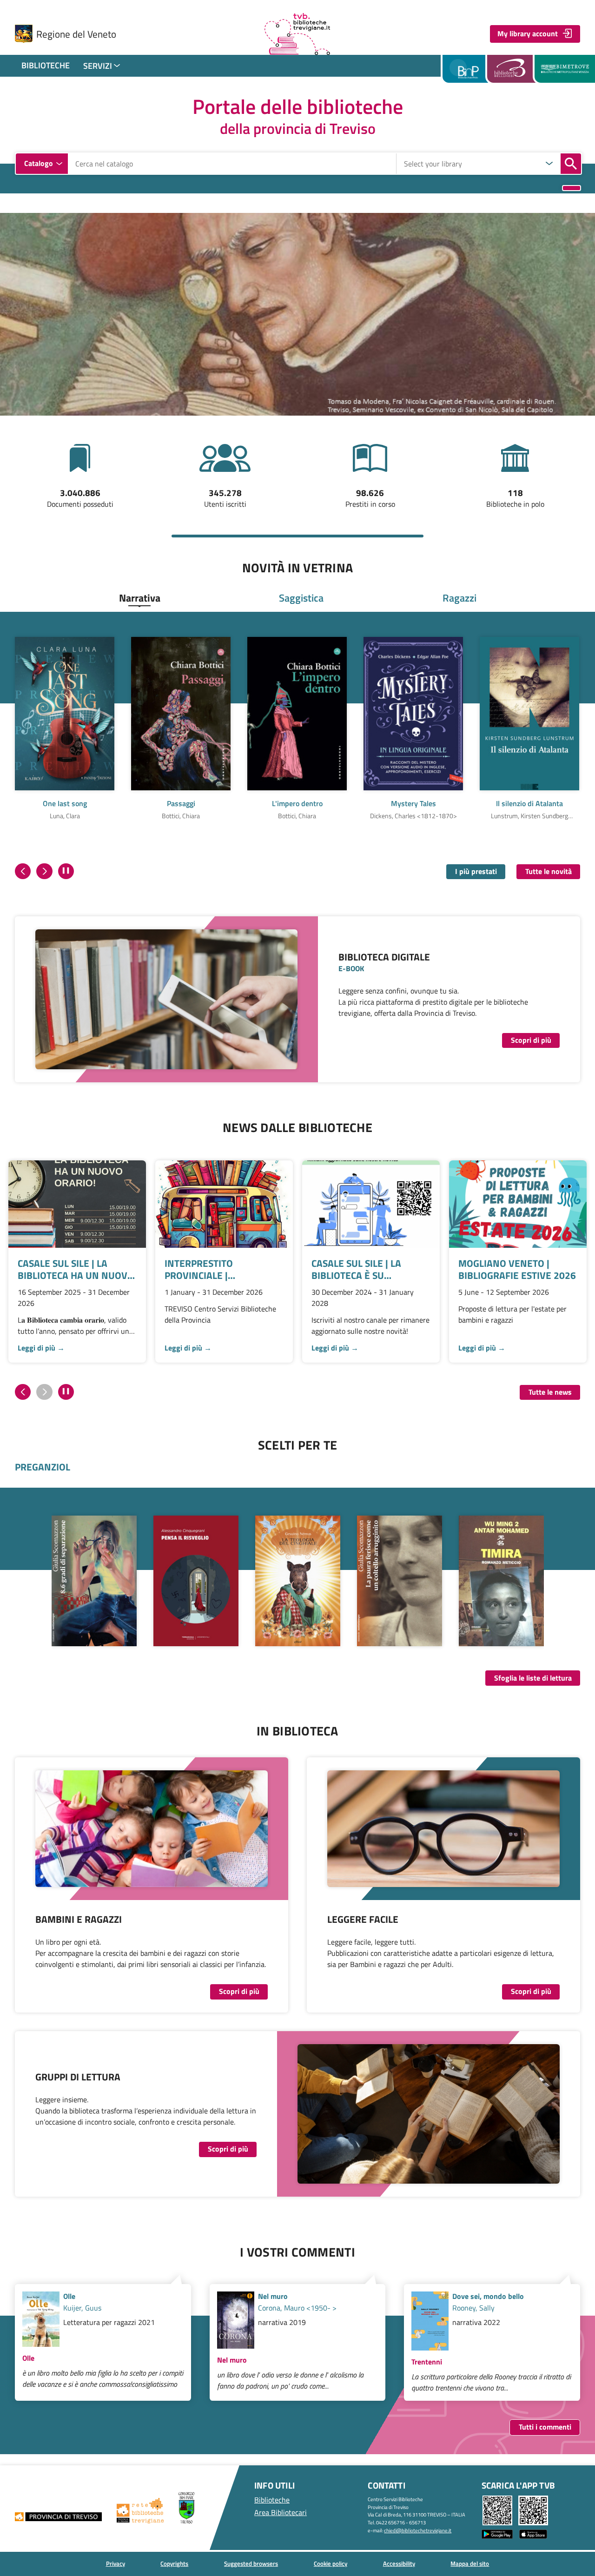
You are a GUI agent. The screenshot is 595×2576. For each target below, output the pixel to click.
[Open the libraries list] (549, 164)
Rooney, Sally (473, 2308)
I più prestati (476, 871)
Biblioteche (46, 65)
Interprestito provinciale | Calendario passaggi (215, 1269)
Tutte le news (550, 1392)
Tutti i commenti (545, 2427)
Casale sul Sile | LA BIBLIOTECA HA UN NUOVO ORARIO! (76, 1269)
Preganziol (43, 1467)
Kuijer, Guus (82, 2308)
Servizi (98, 66)
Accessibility (399, 2563)
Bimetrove (565, 69)
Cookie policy (331, 2563)
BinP (465, 69)
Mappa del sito (470, 2563)
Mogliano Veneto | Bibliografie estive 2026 (517, 1269)
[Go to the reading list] (298, 1581)
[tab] (140, 598)
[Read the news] (77, 1204)
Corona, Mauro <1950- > (297, 2308)
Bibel (513, 69)
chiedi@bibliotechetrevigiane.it (418, 2530)
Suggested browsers (251, 2563)
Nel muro (273, 2296)
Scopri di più (531, 1040)
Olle (69, 2296)
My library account (528, 33)
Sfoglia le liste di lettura (533, 1678)
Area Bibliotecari (281, 2512)
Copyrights (174, 2563)
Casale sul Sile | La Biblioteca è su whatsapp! (356, 1269)
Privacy (116, 2563)
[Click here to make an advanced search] (572, 188)
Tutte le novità (549, 871)
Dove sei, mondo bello (488, 2296)
